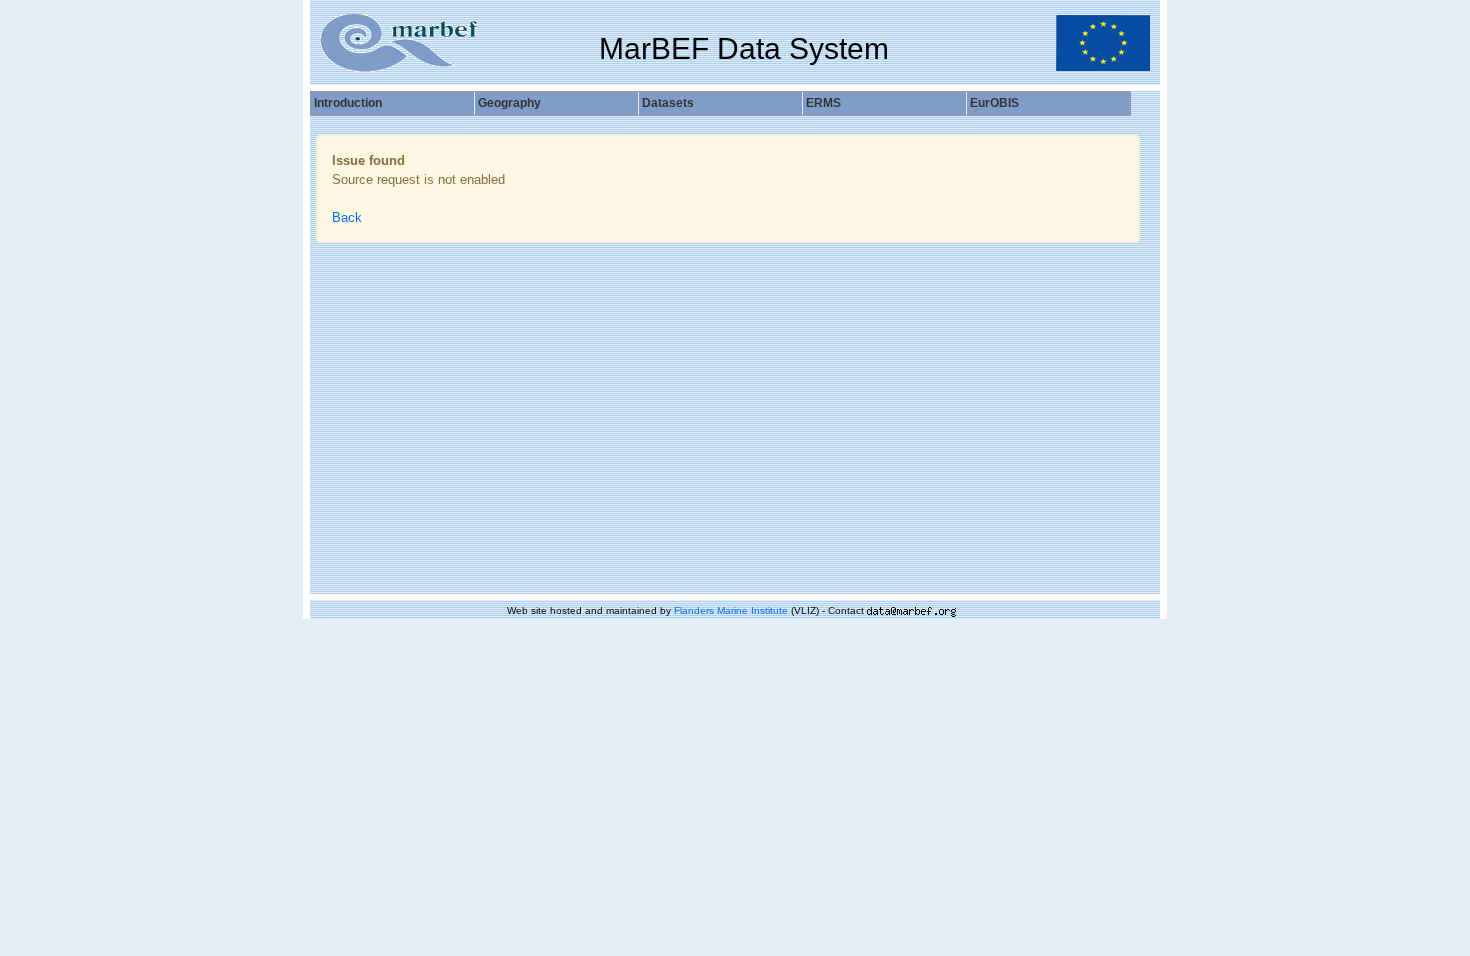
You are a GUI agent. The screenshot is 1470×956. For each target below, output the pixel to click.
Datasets (668, 103)
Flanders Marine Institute (731, 610)
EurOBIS (994, 103)
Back (347, 217)
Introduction (348, 103)
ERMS (823, 103)
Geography (509, 103)
